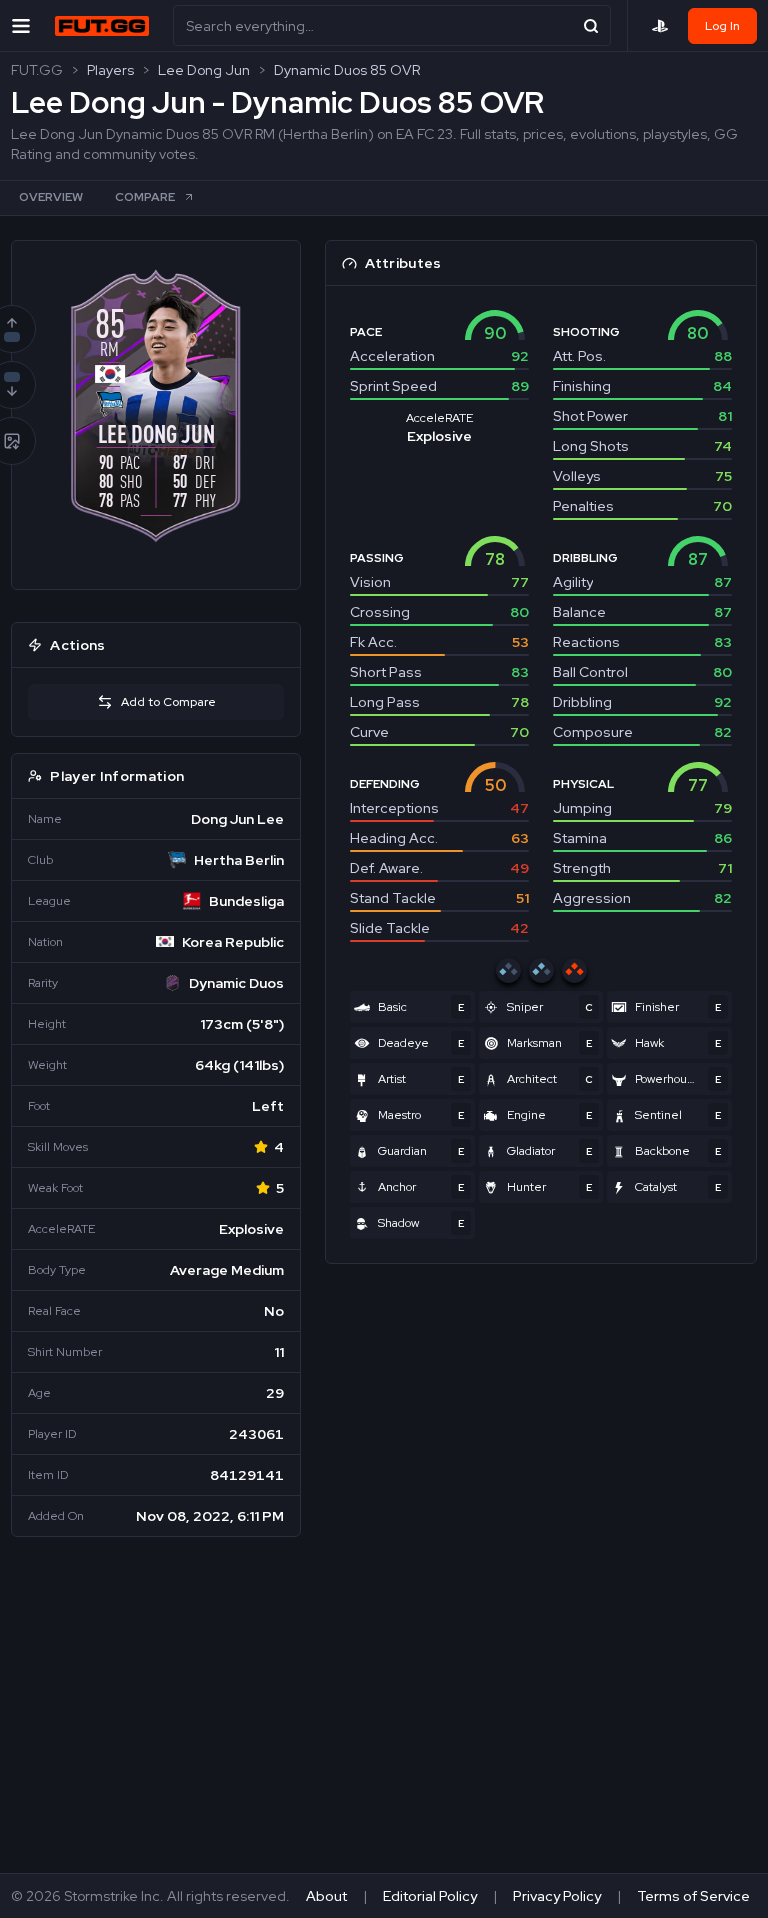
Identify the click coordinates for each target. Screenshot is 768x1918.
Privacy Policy (557, 1896)
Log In (722, 26)
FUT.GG (37, 70)
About (326, 1896)
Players (110, 70)
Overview (51, 197)
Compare (145, 197)
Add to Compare (168, 702)
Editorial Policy (430, 1896)
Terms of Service (693, 1896)
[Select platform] (660, 26)
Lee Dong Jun (204, 70)
